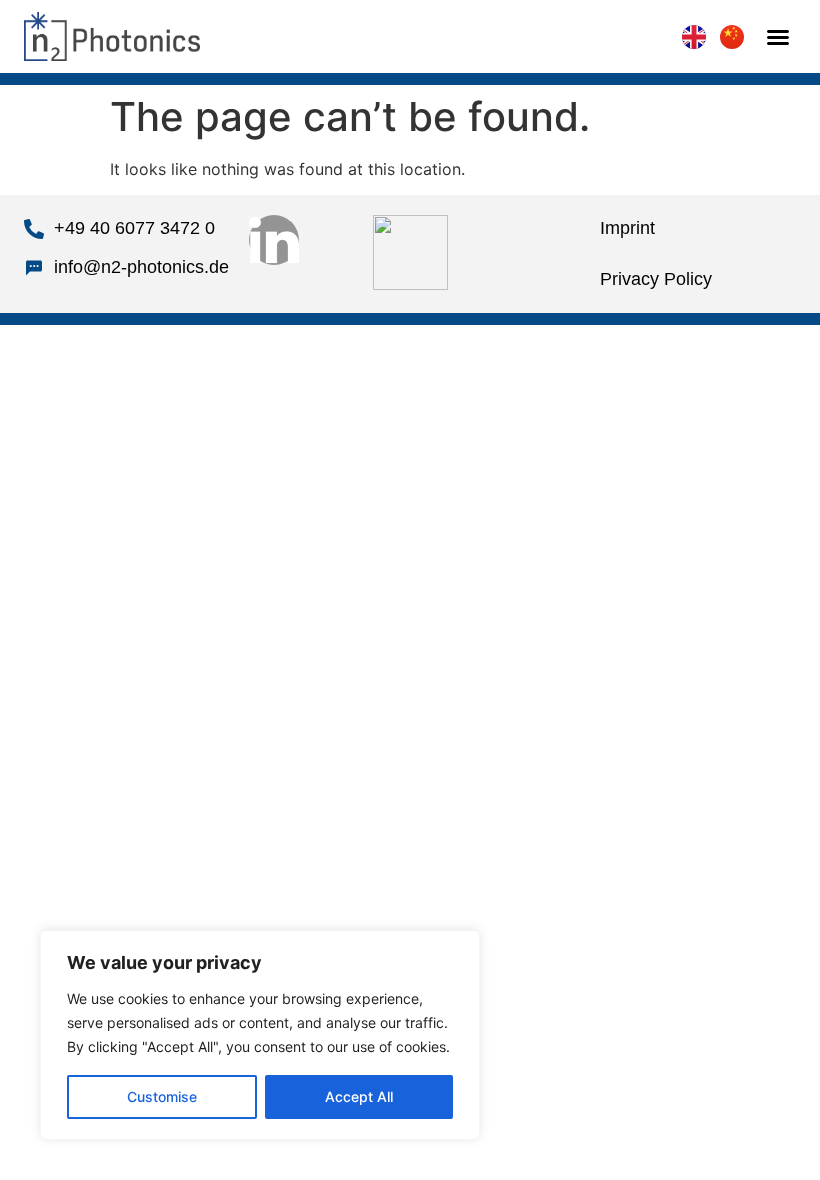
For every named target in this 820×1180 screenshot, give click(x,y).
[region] (260, 1035)
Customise (162, 1096)
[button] (778, 37)
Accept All (359, 1096)
